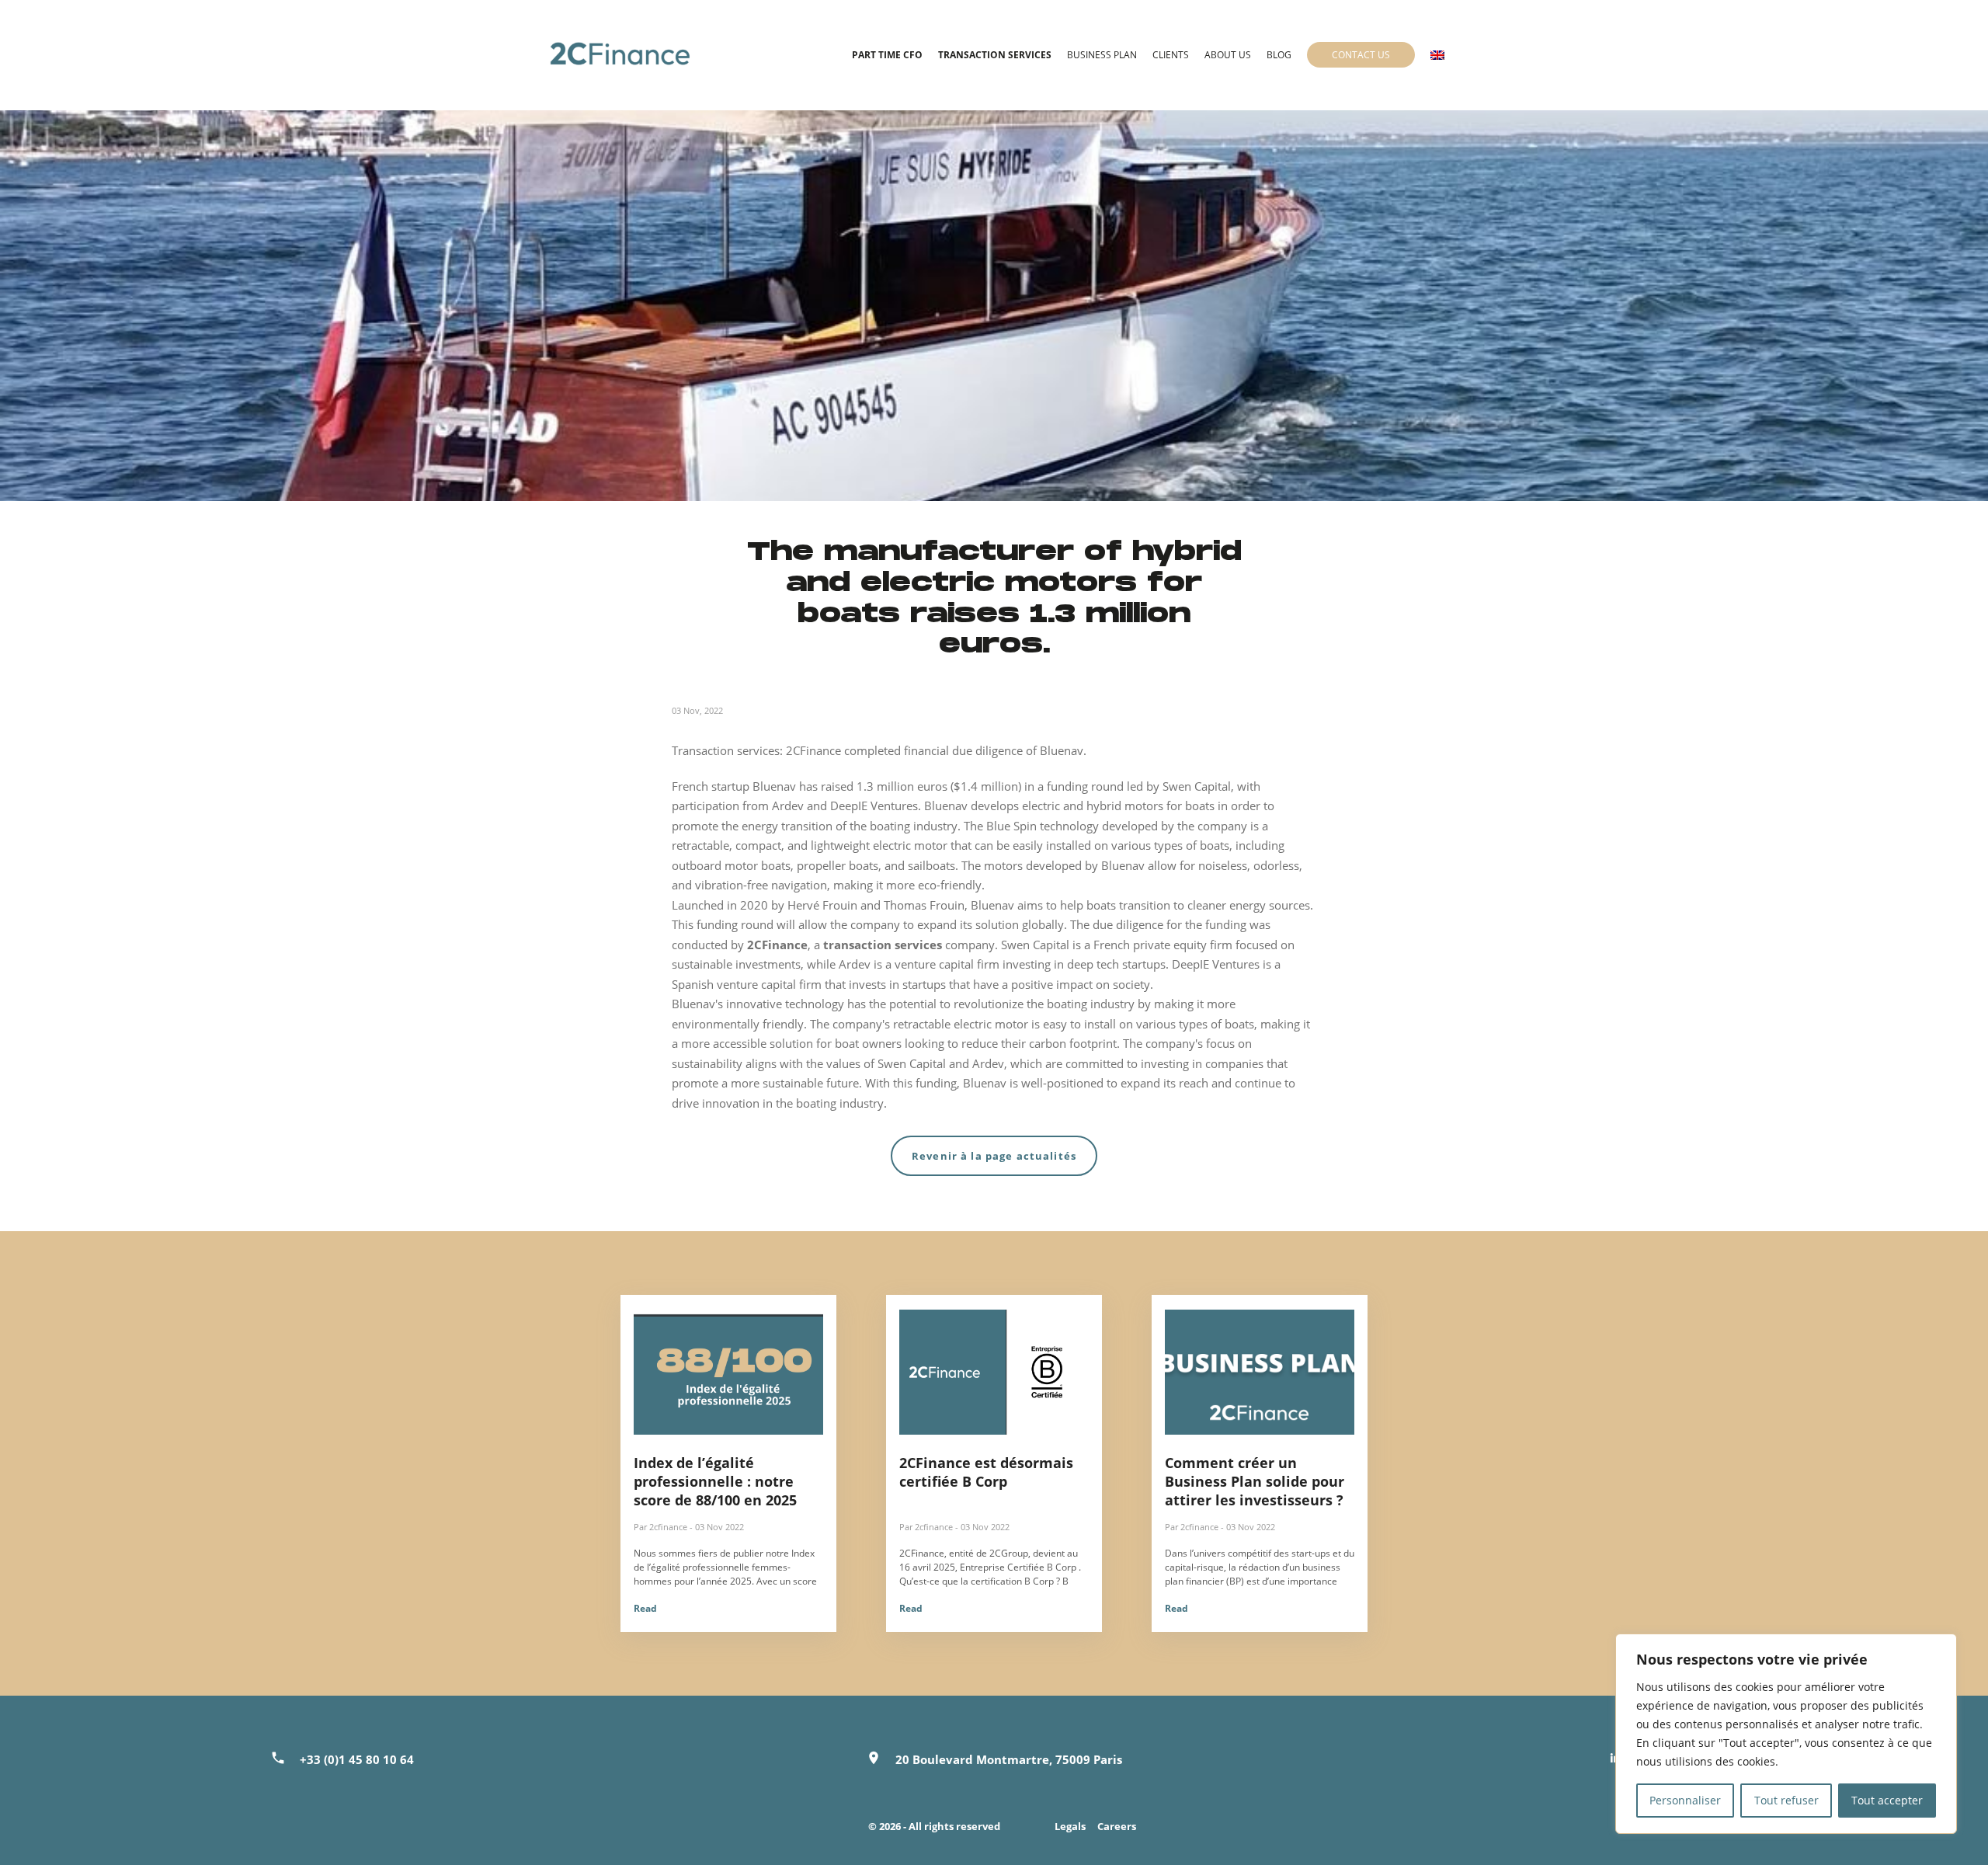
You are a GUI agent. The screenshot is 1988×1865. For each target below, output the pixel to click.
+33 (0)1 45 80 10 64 (357, 1759)
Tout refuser (1786, 1800)
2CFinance (777, 945)
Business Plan (1102, 55)
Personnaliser (1685, 1800)
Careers (1117, 1826)
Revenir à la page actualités (994, 1156)
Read (645, 1608)
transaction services (883, 945)
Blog (1279, 55)
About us (1228, 55)
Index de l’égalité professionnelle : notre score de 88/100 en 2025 (715, 1481)
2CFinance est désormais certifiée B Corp (986, 1472)
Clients (1171, 55)
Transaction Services (995, 55)
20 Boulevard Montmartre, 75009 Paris (1009, 1759)
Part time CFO (887, 55)
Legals (1070, 1826)
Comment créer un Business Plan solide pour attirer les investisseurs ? (1255, 1481)
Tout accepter (1887, 1800)
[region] (1786, 1734)
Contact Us (1361, 55)
